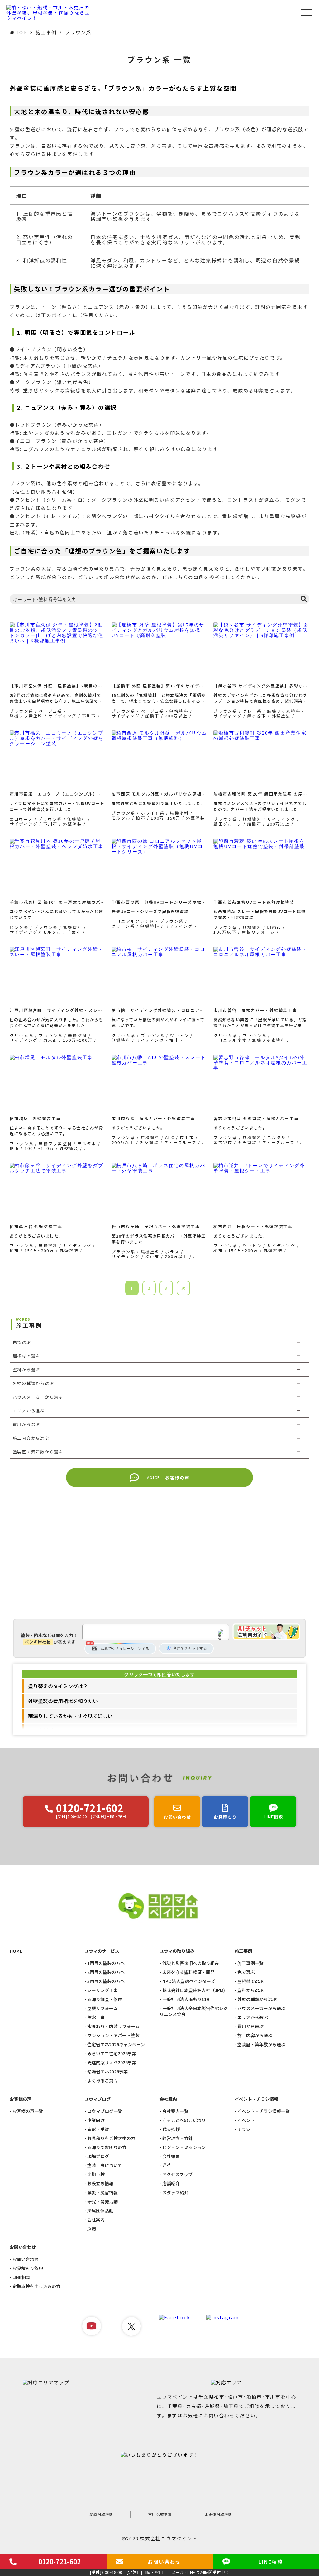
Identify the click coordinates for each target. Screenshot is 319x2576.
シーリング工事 (102, 1990)
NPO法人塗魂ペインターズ (189, 1981)
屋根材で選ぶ (250, 1981)
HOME (16, 1951)
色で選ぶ (246, 1972)
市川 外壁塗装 (160, 2514)
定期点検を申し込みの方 (36, 2286)
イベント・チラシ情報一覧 (264, 2111)
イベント (246, 2120)
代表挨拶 (171, 2129)
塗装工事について (105, 2165)
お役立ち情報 (100, 2183)
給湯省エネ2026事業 (107, 2072)
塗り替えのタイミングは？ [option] (58, 1686)
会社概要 (171, 2156)
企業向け (96, 2120)
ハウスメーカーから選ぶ (261, 2008)
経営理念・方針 (178, 2138)
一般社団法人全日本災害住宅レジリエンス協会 (194, 2011)
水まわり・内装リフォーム (113, 2026)
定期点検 (96, 2174)
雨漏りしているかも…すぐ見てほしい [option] (70, 1716)
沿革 (167, 2165)
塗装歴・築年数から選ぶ (261, 2045)
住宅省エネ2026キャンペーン (116, 2045)
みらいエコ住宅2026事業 (112, 2054)
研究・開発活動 (102, 2202)
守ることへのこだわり (184, 2120)
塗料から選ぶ (250, 1990)
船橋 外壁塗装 (101, 2514)
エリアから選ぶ (253, 2017)
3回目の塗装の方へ (106, 1981)
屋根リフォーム (102, 2008)
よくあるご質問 (102, 2081)
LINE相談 (21, 2277)
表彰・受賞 (98, 2129)
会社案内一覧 (175, 2111)
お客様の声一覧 (28, 2111)
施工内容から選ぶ (255, 2035)
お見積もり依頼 (28, 2268)
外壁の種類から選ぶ (257, 1999)
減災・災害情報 (102, 2193)
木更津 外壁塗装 (218, 2514)
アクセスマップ (177, 2174)
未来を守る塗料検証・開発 (188, 1972)
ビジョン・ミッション (184, 2147)
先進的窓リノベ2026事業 (112, 2063)
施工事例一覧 (250, 1963)
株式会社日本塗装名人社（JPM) (194, 1990)
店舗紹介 (171, 2183)
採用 (92, 2229)
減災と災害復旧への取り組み (191, 1963)
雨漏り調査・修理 (105, 1999)
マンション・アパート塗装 (113, 2035)
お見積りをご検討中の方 (111, 2138)
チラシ (244, 2129)
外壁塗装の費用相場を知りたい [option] (63, 1701)
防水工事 (96, 2017)
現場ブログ (98, 2156)
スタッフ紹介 (175, 2193)
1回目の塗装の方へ (106, 1963)
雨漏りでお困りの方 (107, 2147)
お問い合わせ (26, 2259)
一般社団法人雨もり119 (186, 1999)
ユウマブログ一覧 (105, 2111)
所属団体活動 (100, 2211)
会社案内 (96, 2220)
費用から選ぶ (250, 2026)
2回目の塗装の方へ (106, 1972)
